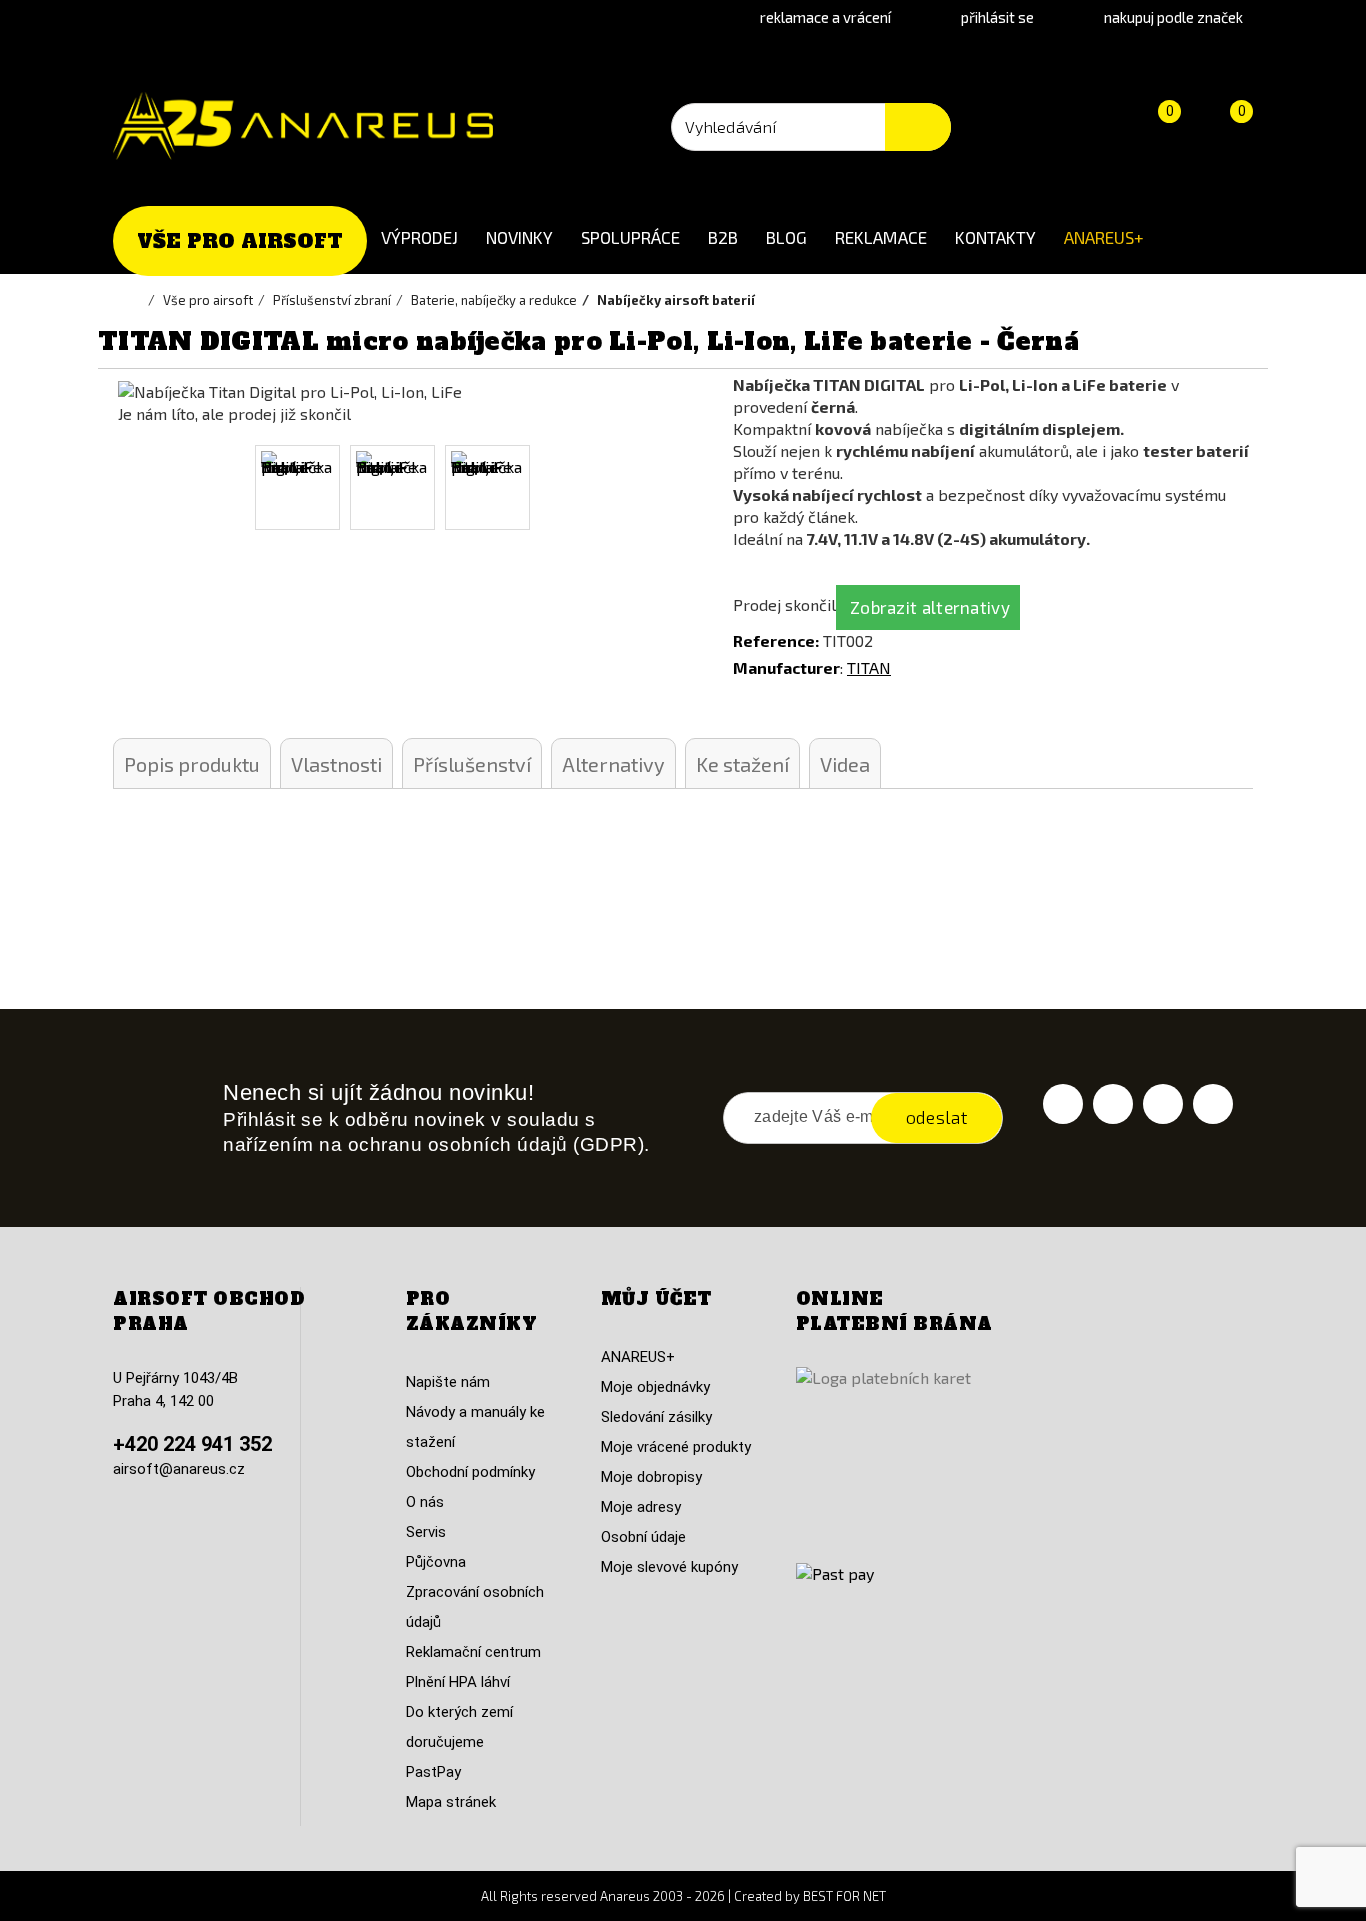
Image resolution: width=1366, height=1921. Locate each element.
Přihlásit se (997, 17)
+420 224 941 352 (192, 1444)
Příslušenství (472, 764)
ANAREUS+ (1104, 237)
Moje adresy (641, 1507)
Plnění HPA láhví (458, 1682)
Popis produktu (192, 764)
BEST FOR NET (844, 1896)
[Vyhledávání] (918, 127)
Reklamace (881, 237)
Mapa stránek (451, 1802)
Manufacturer (786, 667)
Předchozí (141, 487)
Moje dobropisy (651, 1477)
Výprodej (419, 237)
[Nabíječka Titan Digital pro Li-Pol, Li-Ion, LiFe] (297, 487)
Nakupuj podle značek (1173, 17)
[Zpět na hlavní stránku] (138, 300)
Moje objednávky (655, 1387)
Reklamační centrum (473, 1652)
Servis (426, 1532)
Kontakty (995, 237)
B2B (723, 237)
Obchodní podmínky (470, 1472)
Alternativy (613, 764)
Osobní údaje (643, 1537)
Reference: (776, 640)
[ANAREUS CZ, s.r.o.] (303, 126)
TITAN (869, 667)
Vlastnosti (336, 764)
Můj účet (656, 1299)
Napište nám (448, 1382)
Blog (786, 237)
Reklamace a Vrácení (825, 17)
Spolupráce (630, 237)
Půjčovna (436, 1562)
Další (640, 487)
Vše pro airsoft (240, 241)
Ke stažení (742, 764)
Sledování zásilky (656, 1417)
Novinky (519, 237)
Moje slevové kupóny (669, 1567)
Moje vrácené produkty (676, 1447)
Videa (845, 764)
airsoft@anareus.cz (179, 1469)
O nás (425, 1502)
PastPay (433, 1772)
